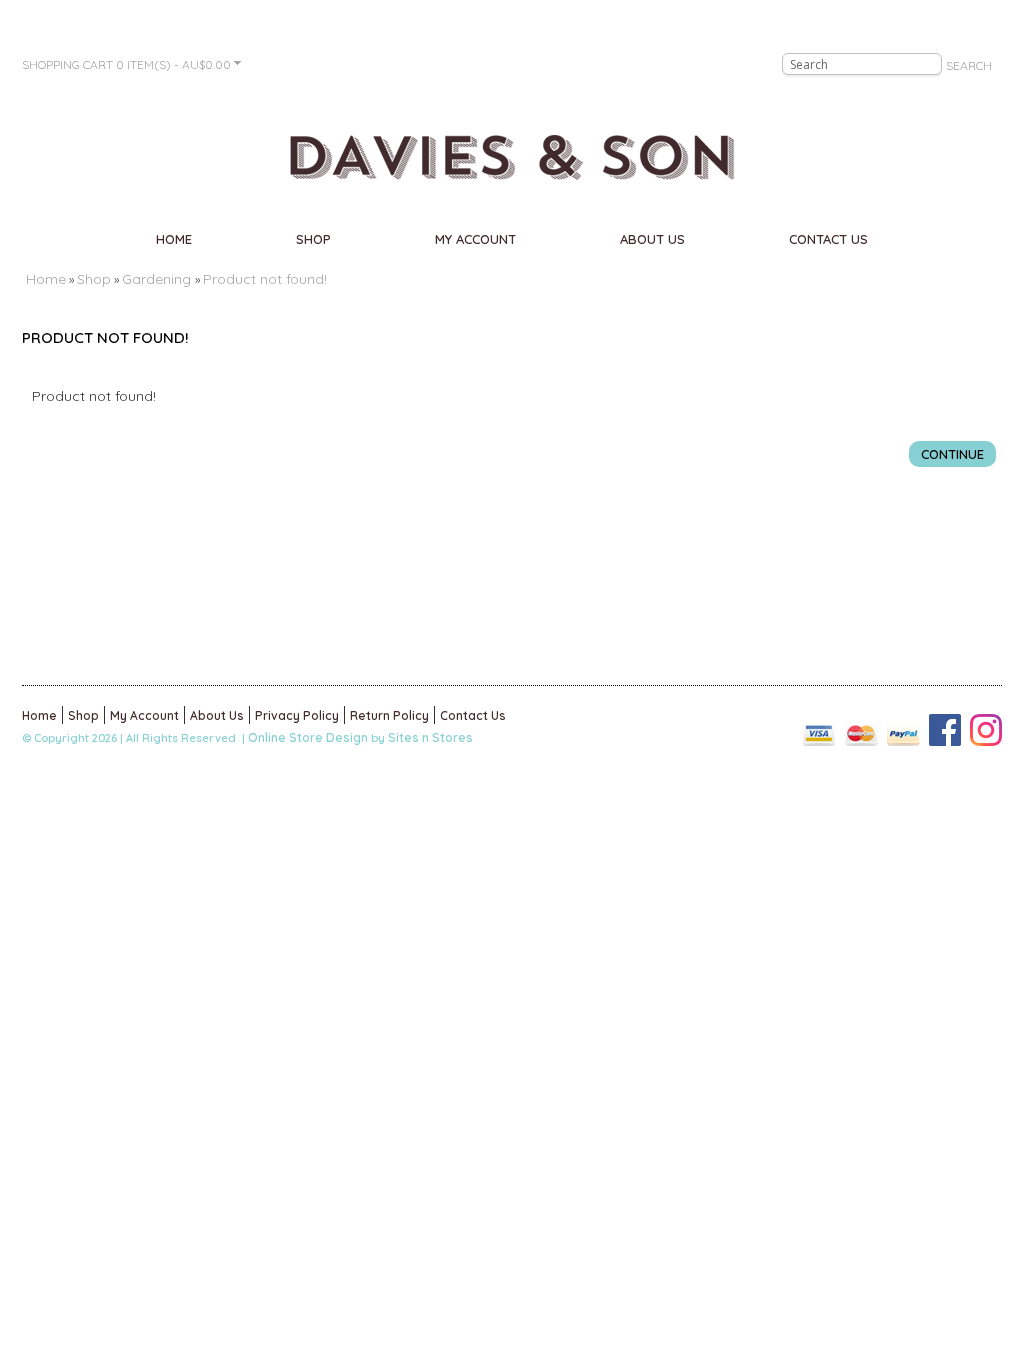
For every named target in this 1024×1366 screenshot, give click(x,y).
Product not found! (265, 279)
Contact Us (828, 239)
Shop (313, 239)
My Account (475, 239)
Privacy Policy (297, 715)
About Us (652, 239)
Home (174, 239)
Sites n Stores (430, 737)
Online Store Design (308, 737)
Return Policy (389, 715)
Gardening (158, 279)
